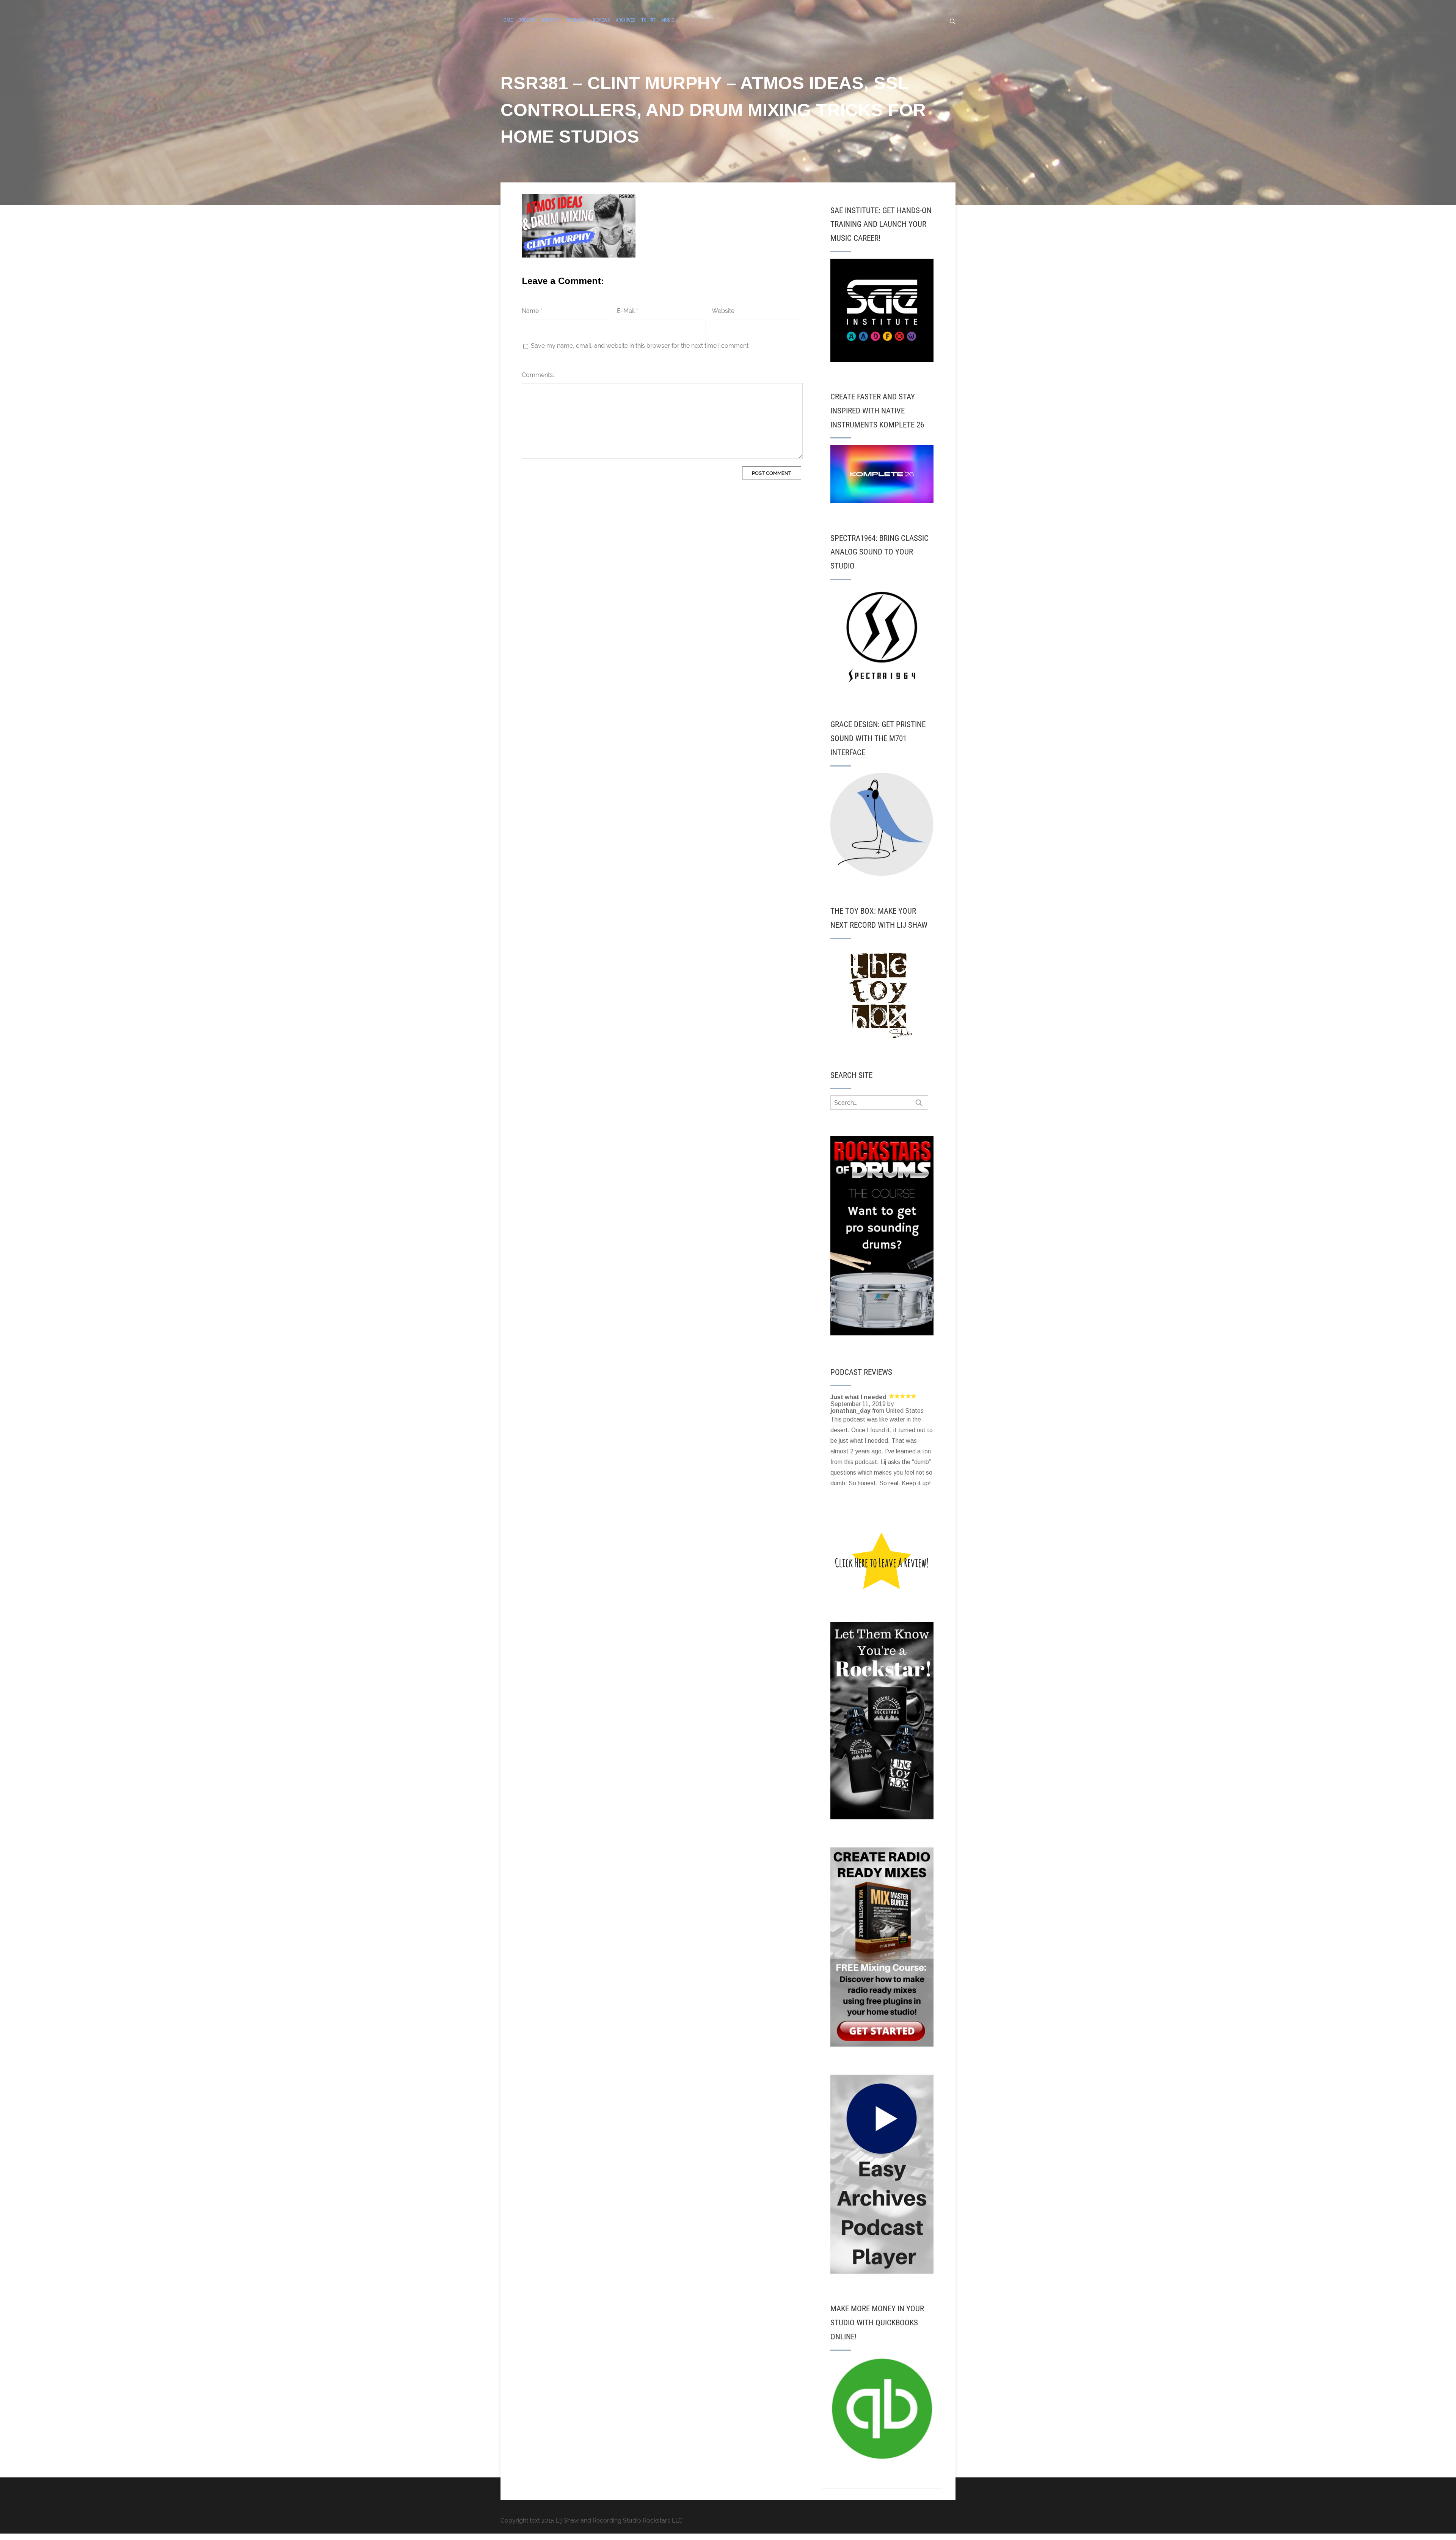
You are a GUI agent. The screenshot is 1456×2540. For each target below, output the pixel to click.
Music (668, 20)
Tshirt (648, 20)
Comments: (538, 375)
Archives (626, 20)
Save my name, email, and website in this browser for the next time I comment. (640, 346)
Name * (532, 311)
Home (507, 20)
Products (576, 20)
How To (551, 20)
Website (723, 311)
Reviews (601, 20)
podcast (528, 20)
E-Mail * (628, 311)
